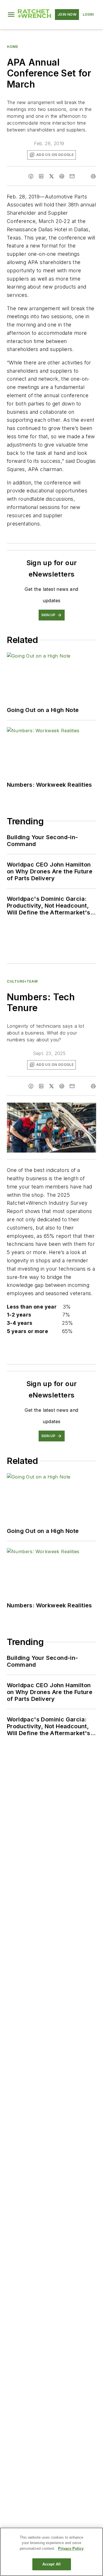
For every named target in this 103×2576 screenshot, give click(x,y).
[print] (93, 176)
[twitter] (51, 176)
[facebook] (31, 176)
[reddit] (62, 176)
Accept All (51, 2564)
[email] (72, 176)
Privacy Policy (71, 2548)
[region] (51, 2552)
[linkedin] (41, 176)
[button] (11, 15)
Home (12, 47)
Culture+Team (22, 981)
